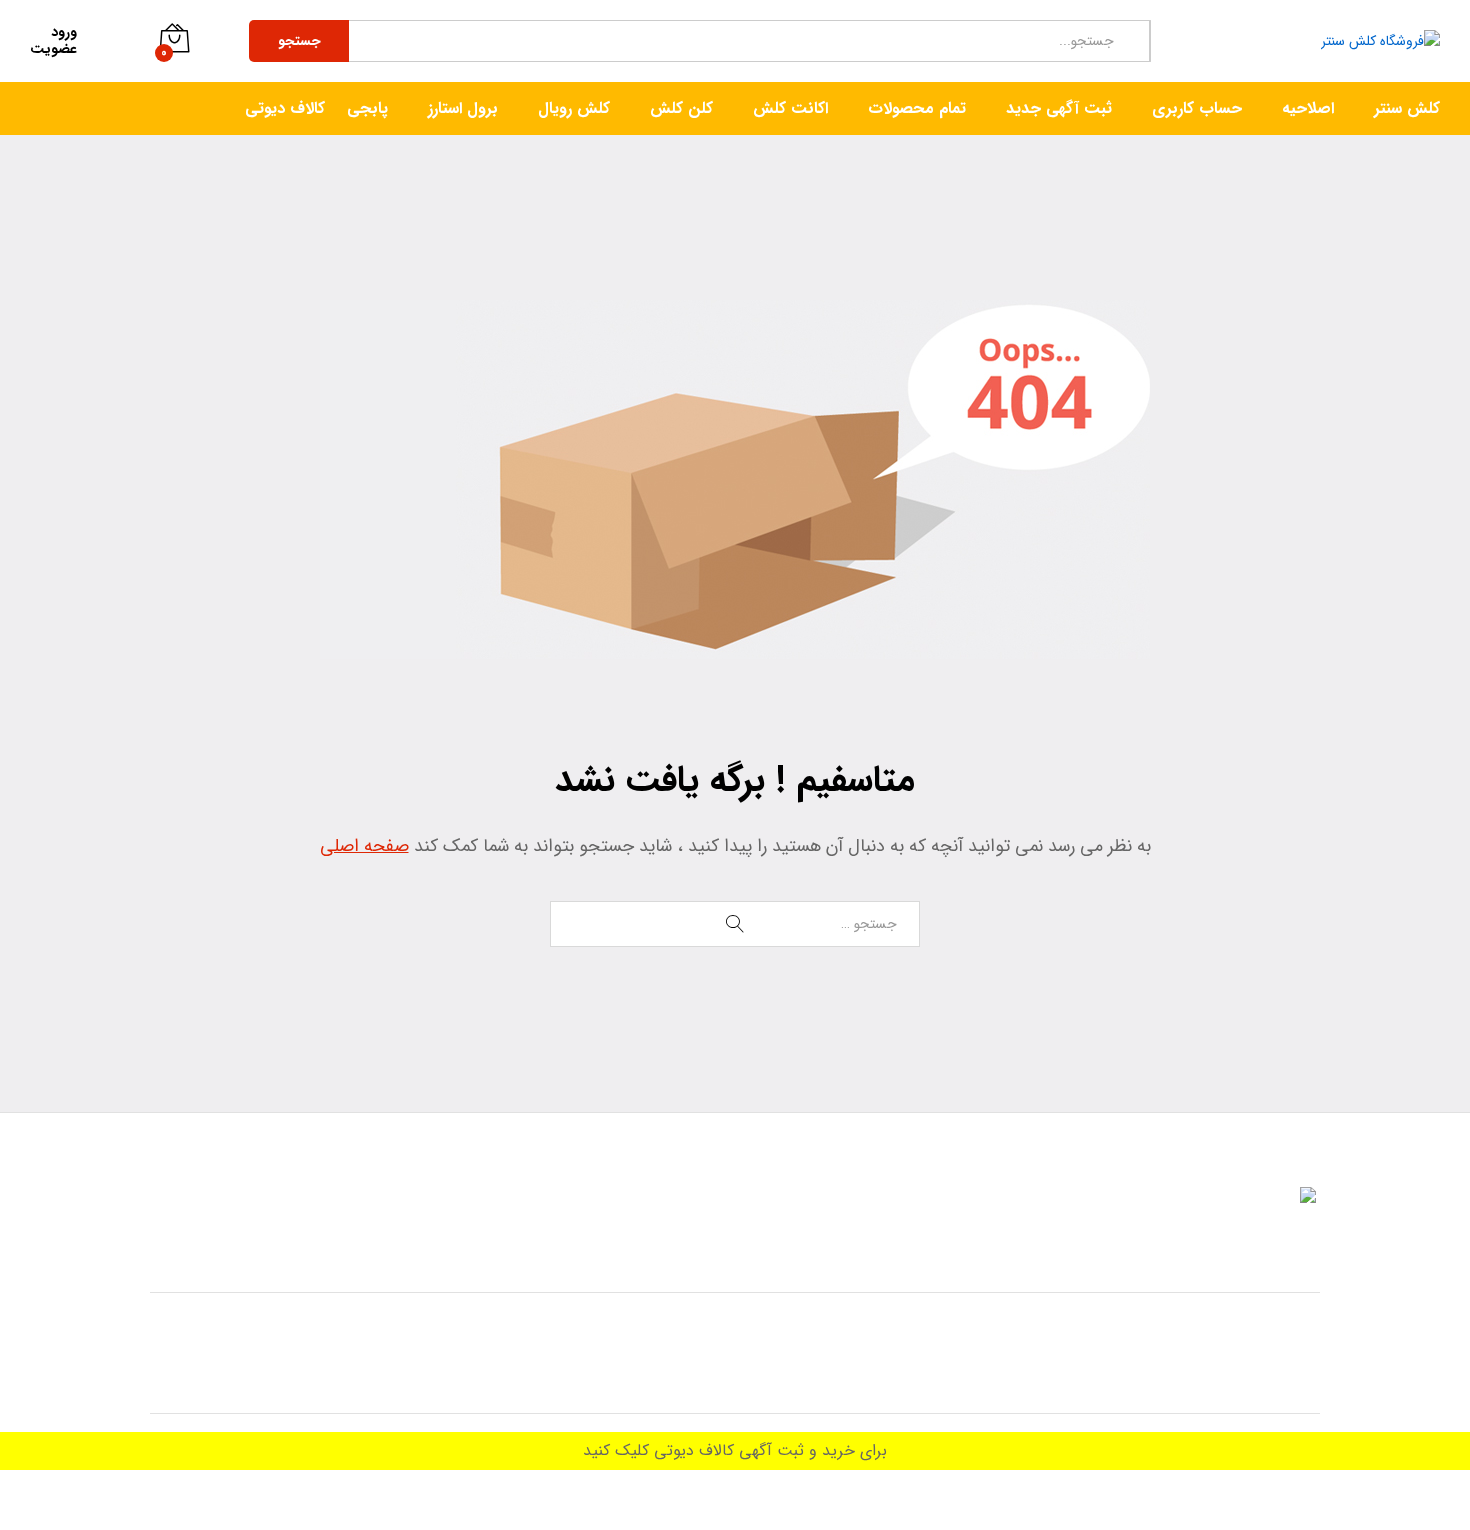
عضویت (53, 49)
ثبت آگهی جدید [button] (1059, 109)
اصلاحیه (1308, 109)
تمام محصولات (917, 109)
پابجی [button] (367, 109)
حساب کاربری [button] (1197, 109)
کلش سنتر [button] (1407, 109)
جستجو (299, 41)
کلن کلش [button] (681, 109)
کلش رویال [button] (574, 109)
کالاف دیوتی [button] (285, 109)
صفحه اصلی (364, 846)
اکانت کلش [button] (790, 109)
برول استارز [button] (463, 109)
